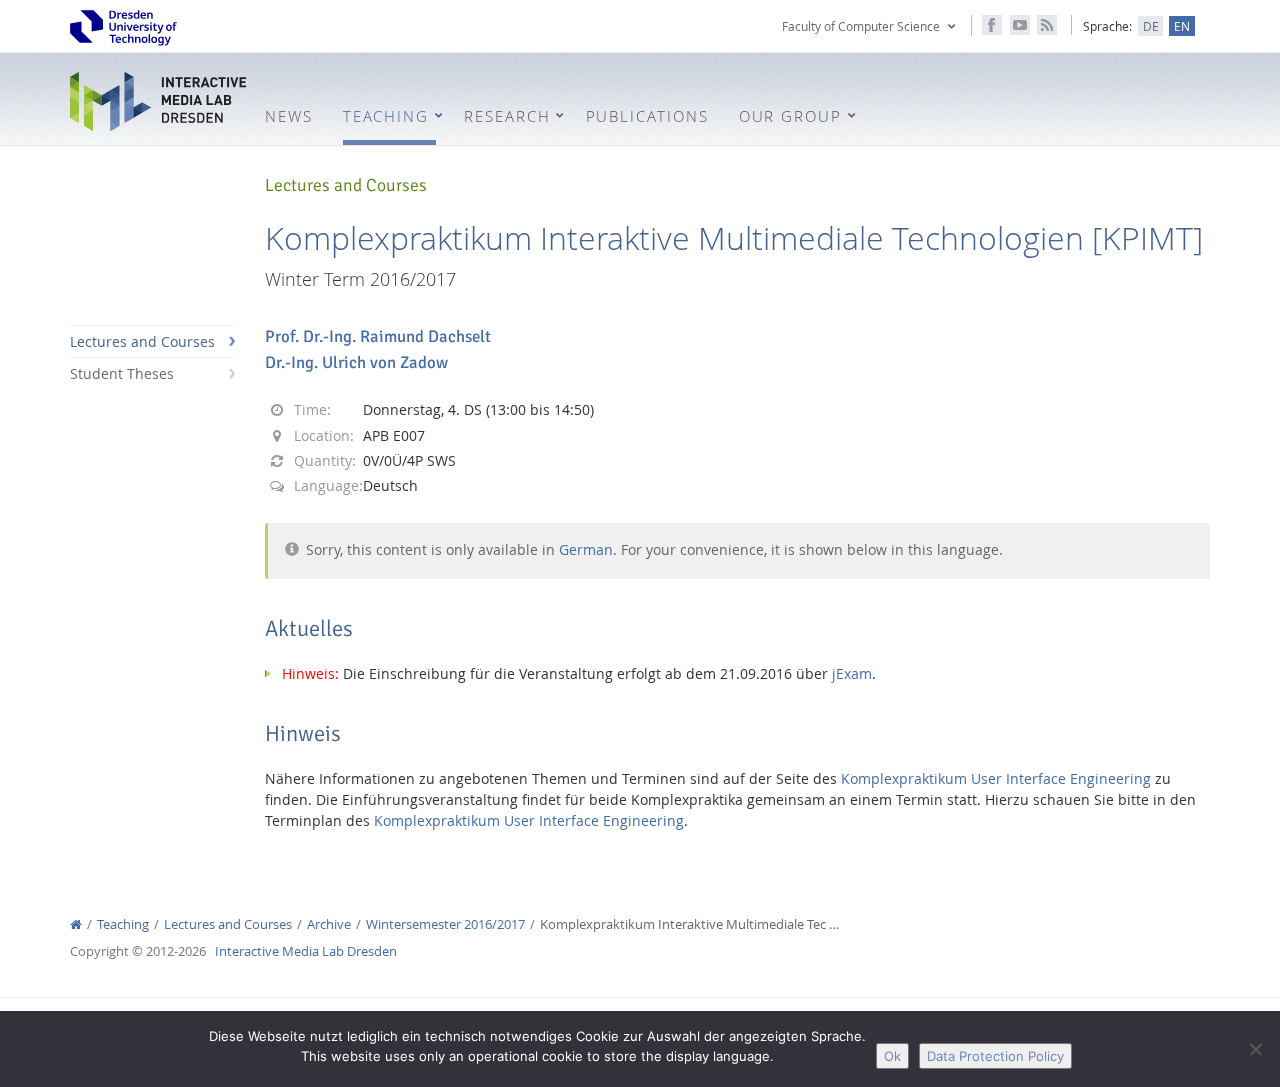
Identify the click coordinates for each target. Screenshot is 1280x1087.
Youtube (1020, 25)
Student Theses (122, 373)
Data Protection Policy (995, 1056)
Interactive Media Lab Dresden (160, 101)
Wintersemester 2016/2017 (445, 924)
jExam (852, 673)
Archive (329, 924)
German (586, 549)
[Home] (76, 924)
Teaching (123, 924)
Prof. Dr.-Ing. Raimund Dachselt (378, 336)
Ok (892, 1056)
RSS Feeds (1047, 25)
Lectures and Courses (142, 341)
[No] (1255, 1049)
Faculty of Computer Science (861, 26)
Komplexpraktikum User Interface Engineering (996, 778)
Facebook (992, 25)
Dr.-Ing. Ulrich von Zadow (356, 362)
